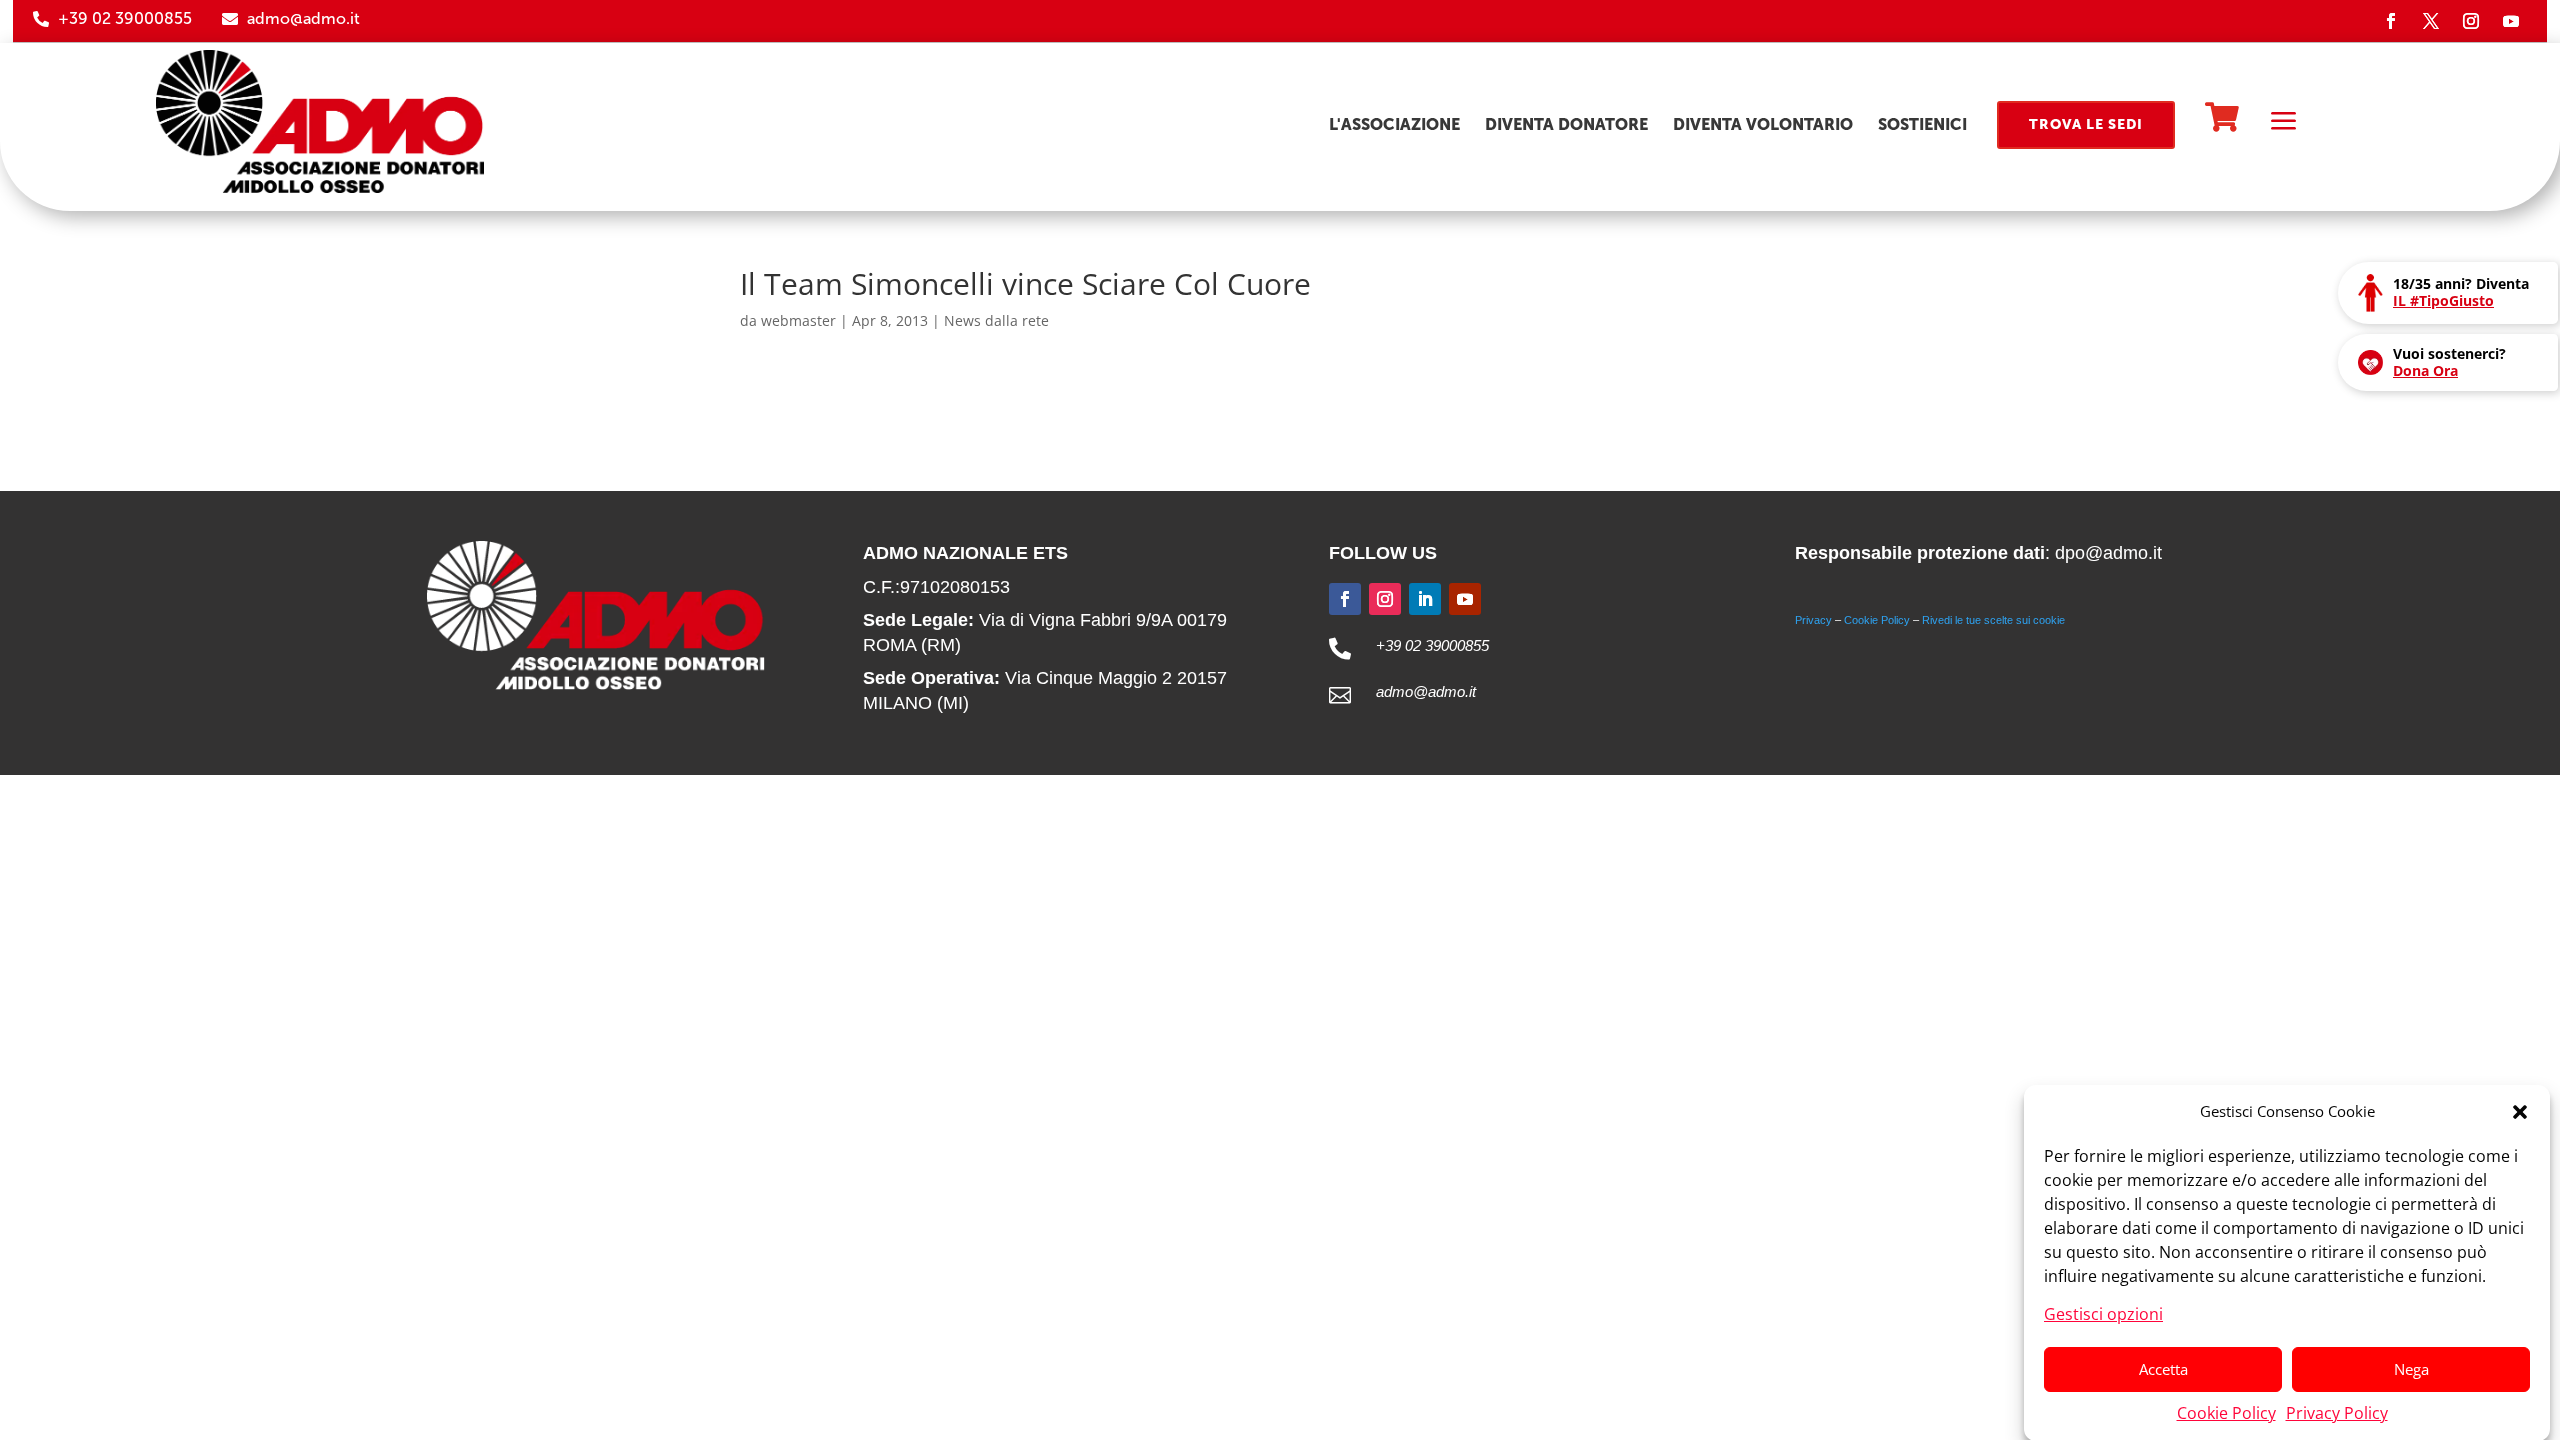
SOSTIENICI (1922, 124)
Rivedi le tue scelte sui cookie (1993, 620)
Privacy (1813, 620)
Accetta (2163, 1369)
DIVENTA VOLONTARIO (1763, 124)
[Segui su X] (2431, 21)
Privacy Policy (2337, 1412)
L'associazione (1394, 124)
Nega (2411, 1369)
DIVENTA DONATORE (1566, 124)
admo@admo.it (303, 18)
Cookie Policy (2226, 1412)
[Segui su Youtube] (2511, 21)
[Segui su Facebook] (2391, 21)
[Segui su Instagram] (2471, 21)
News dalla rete (996, 320)
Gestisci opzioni (2103, 1313)
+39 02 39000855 (125, 18)
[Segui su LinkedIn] (1425, 599)
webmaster (798, 320)
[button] (2520, 1112)
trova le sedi (2086, 124)
